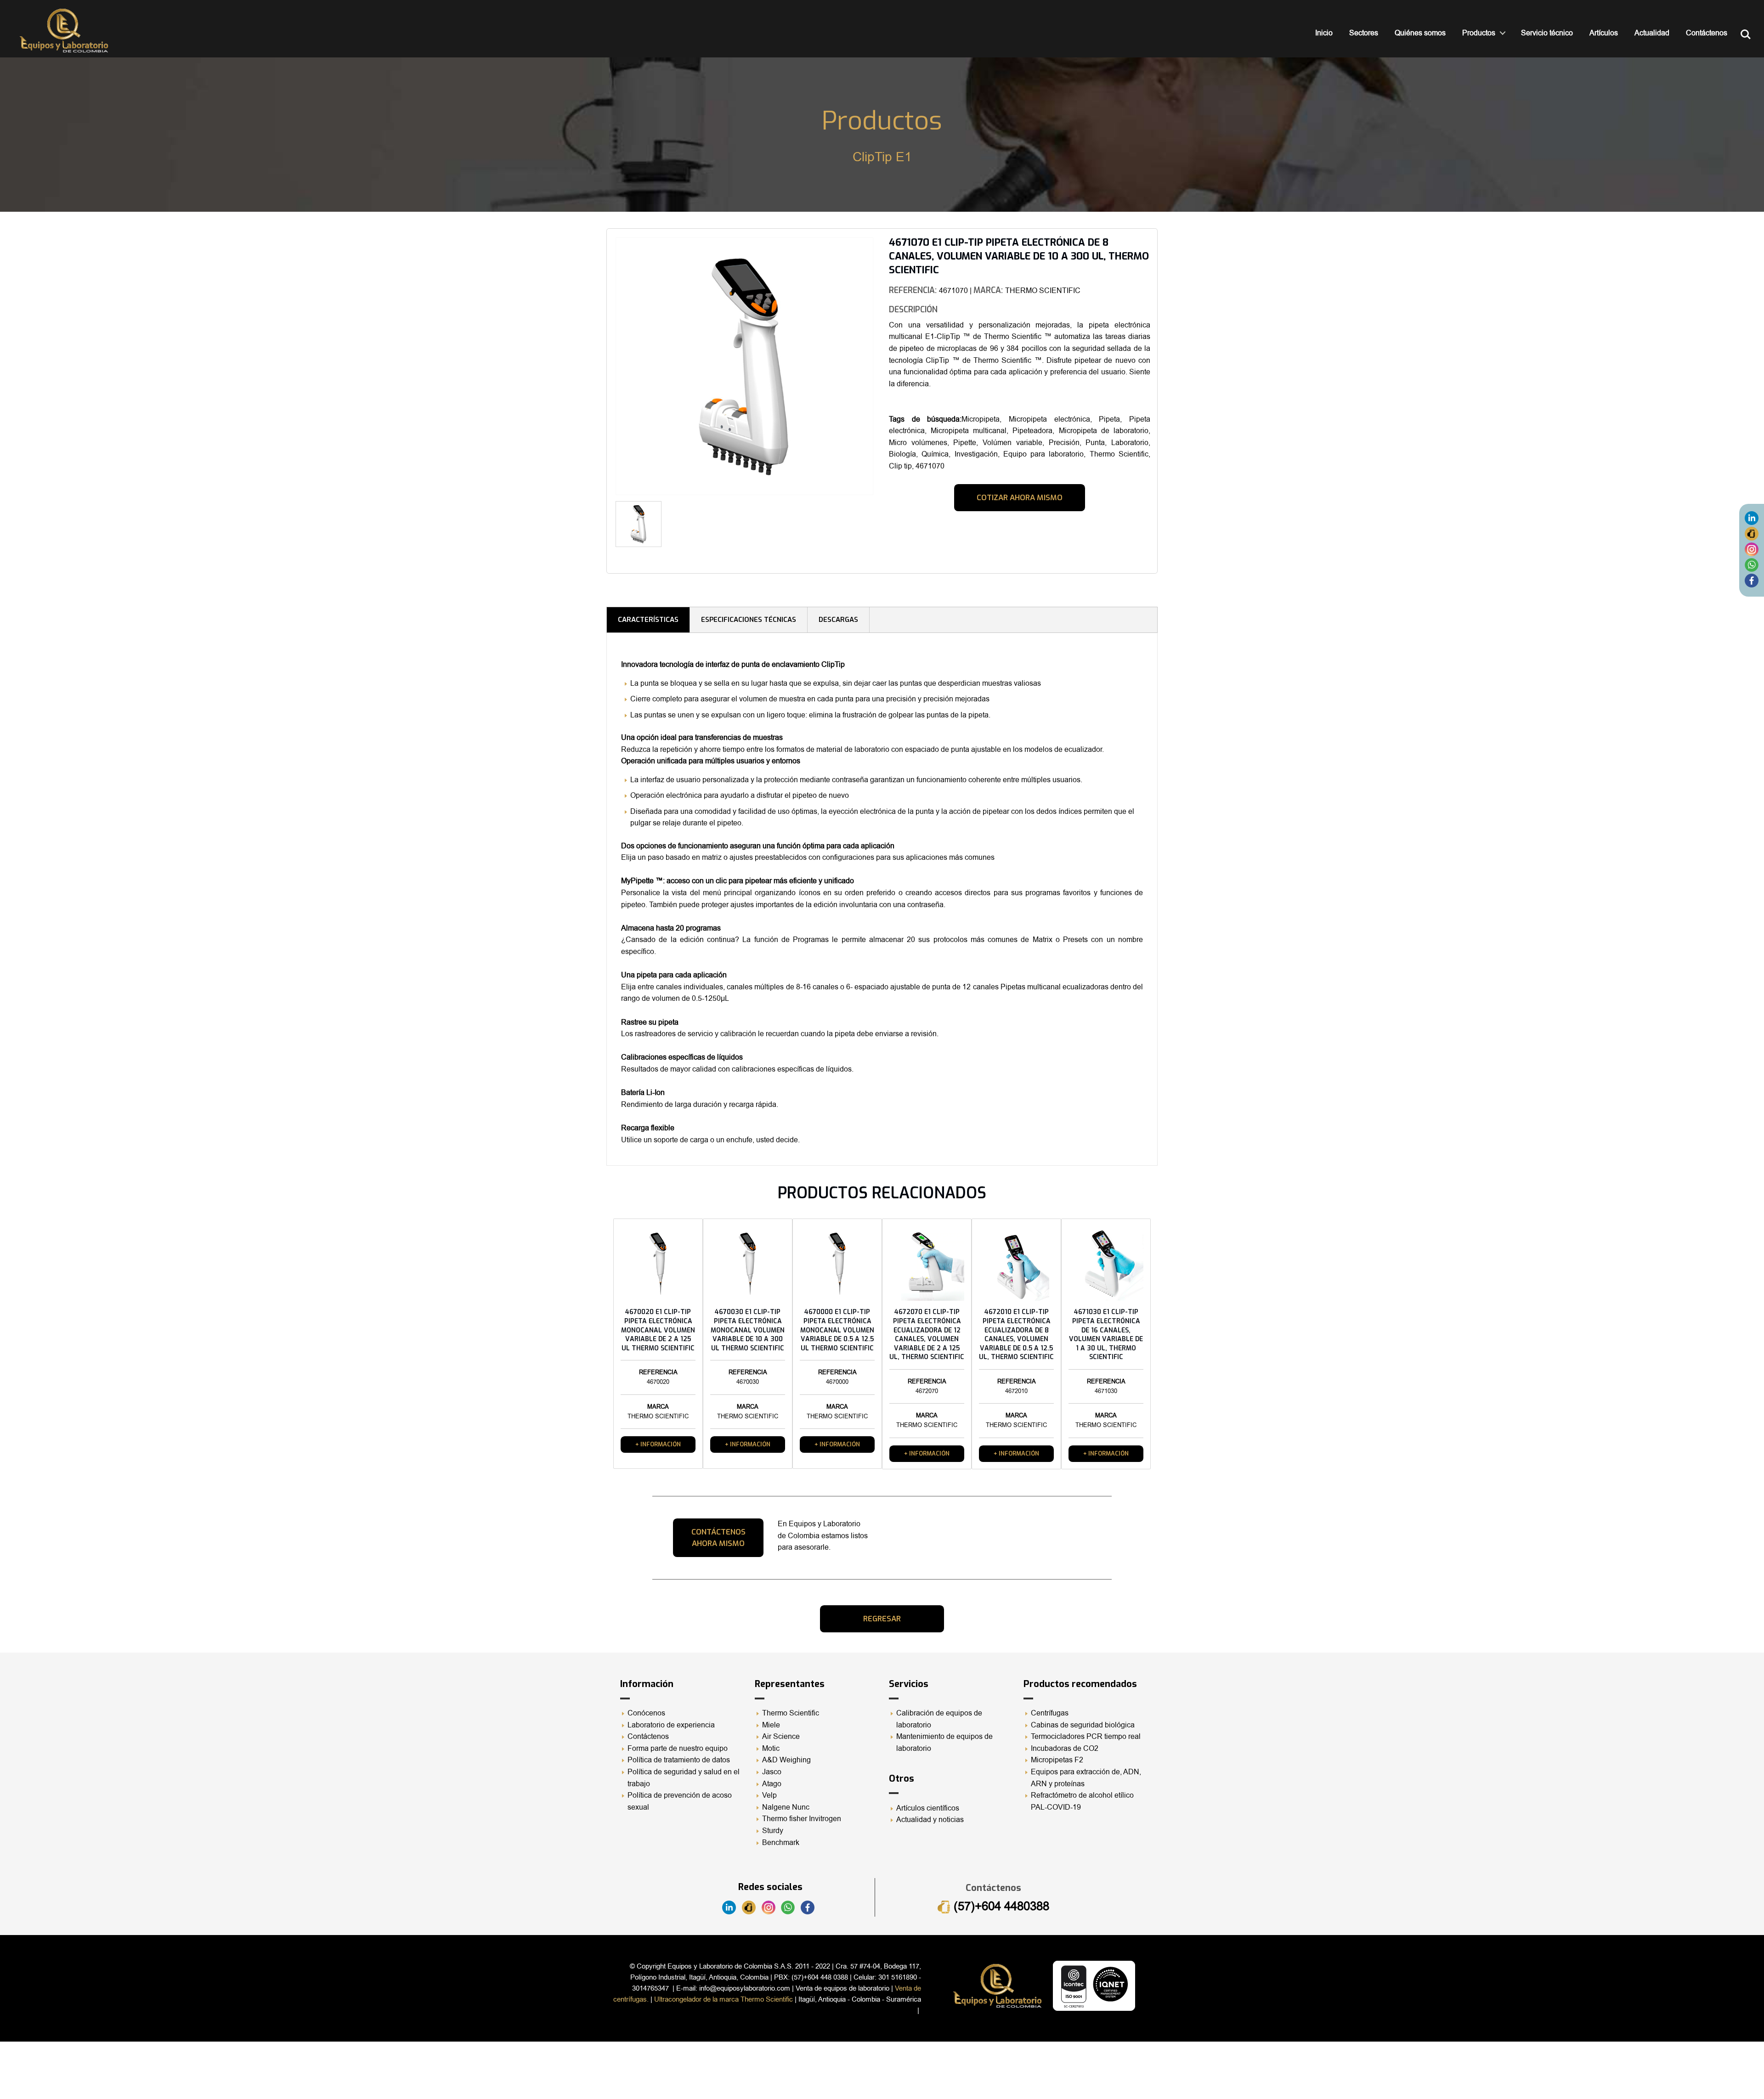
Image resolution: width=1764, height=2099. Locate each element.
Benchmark (781, 1843)
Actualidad (1652, 33)
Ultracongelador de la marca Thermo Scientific (724, 1999)
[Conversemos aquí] (1752, 564)
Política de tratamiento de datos (679, 1760)
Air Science (781, 1737)
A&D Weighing (786, 1760)
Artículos (1604, 33)
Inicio (1324, 33)
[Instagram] (1752, 549)
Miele (771, 1725)
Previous (602, 370)
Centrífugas (1050, 1713)
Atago (772, 1784)
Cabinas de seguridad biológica (1083, 1725)
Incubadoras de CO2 (1065, 1749)
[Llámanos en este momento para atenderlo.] (1752, 533)
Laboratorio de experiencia (671, 1725)
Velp (769, 1795)
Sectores (1364, 33)
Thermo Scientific (791, 1713)
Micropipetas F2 (1057, 1760)
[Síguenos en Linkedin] (1752, 518)
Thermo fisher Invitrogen (802, 1819)
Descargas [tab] (838, 620)
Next (887, 528)
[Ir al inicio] (64, 31)
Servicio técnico (1547, 33)
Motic (771, 1749)
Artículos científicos (928, 1808)
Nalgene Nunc (786, 1807)
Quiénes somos (1420, 33)
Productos (1479, 33)
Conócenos (646, 1713)
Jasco (772, 1772)
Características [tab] (648, 620)
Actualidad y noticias (930, 1820)
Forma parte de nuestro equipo (678, 1749)
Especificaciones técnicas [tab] (749, 620)
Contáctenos (1707, 33)
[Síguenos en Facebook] (1752, 580)
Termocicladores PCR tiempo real (1086, 1737)
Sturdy (773, 1831)
